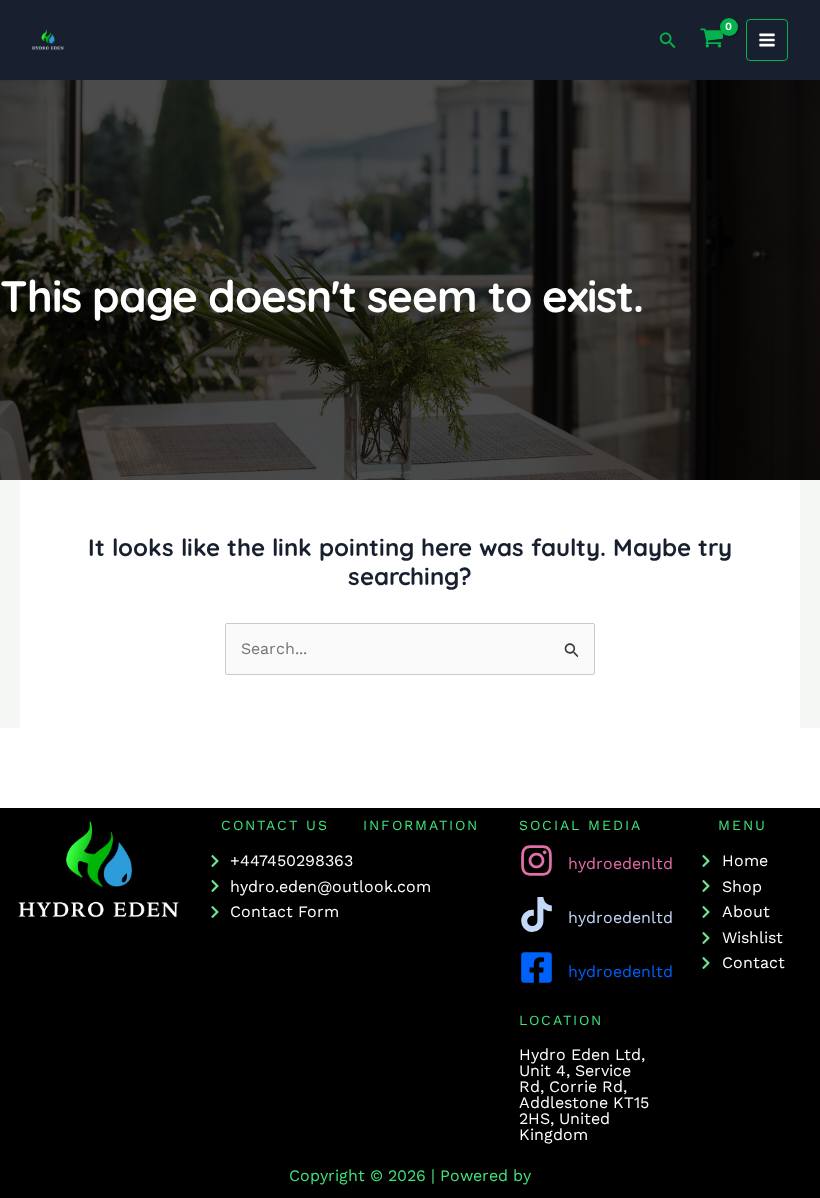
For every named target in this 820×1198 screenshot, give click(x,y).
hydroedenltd (620, 863)
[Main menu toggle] (767, 40)
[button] (668, 40)
